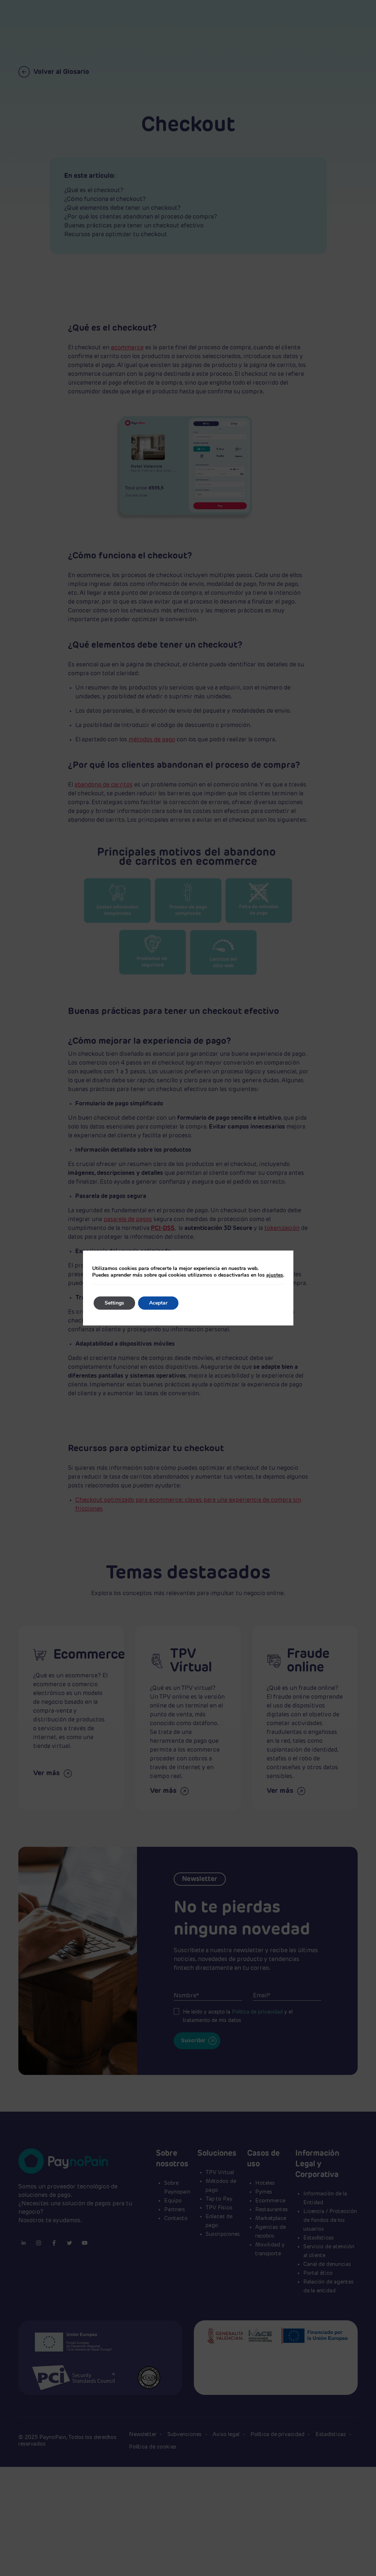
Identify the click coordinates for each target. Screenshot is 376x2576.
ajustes (275, 1275)
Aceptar (158, 1303)
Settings (114, 1303)
